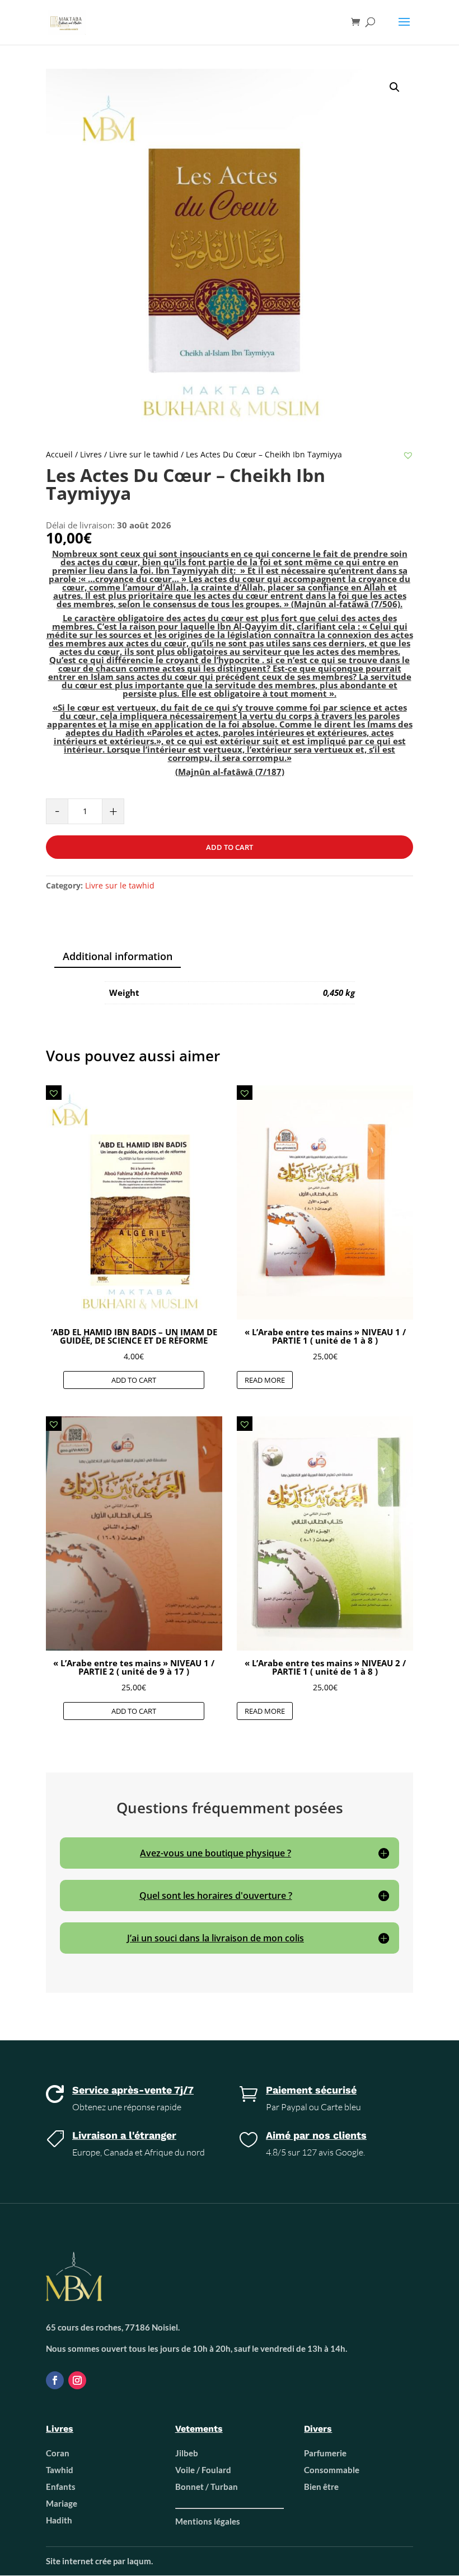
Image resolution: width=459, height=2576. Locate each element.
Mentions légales (208, 2521)
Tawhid (60, 2470)
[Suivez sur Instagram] (77, 2380)
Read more (265, 1380)
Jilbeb (187, 2453)
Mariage (62, 2503)
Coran (58, 2453)
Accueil (59, 454)
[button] (408, 455)
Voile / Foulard (203, 2470)
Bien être (321, 2487)
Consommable (332, 2470)
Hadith (59, 2520)
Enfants (61, 2487)
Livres (91, 454)
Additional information (118, 956)
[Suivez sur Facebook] (55, 2380)
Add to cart (230, 847)
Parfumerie (325, 2453)
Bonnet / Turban (207, 2487)
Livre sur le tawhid (144, 454)
